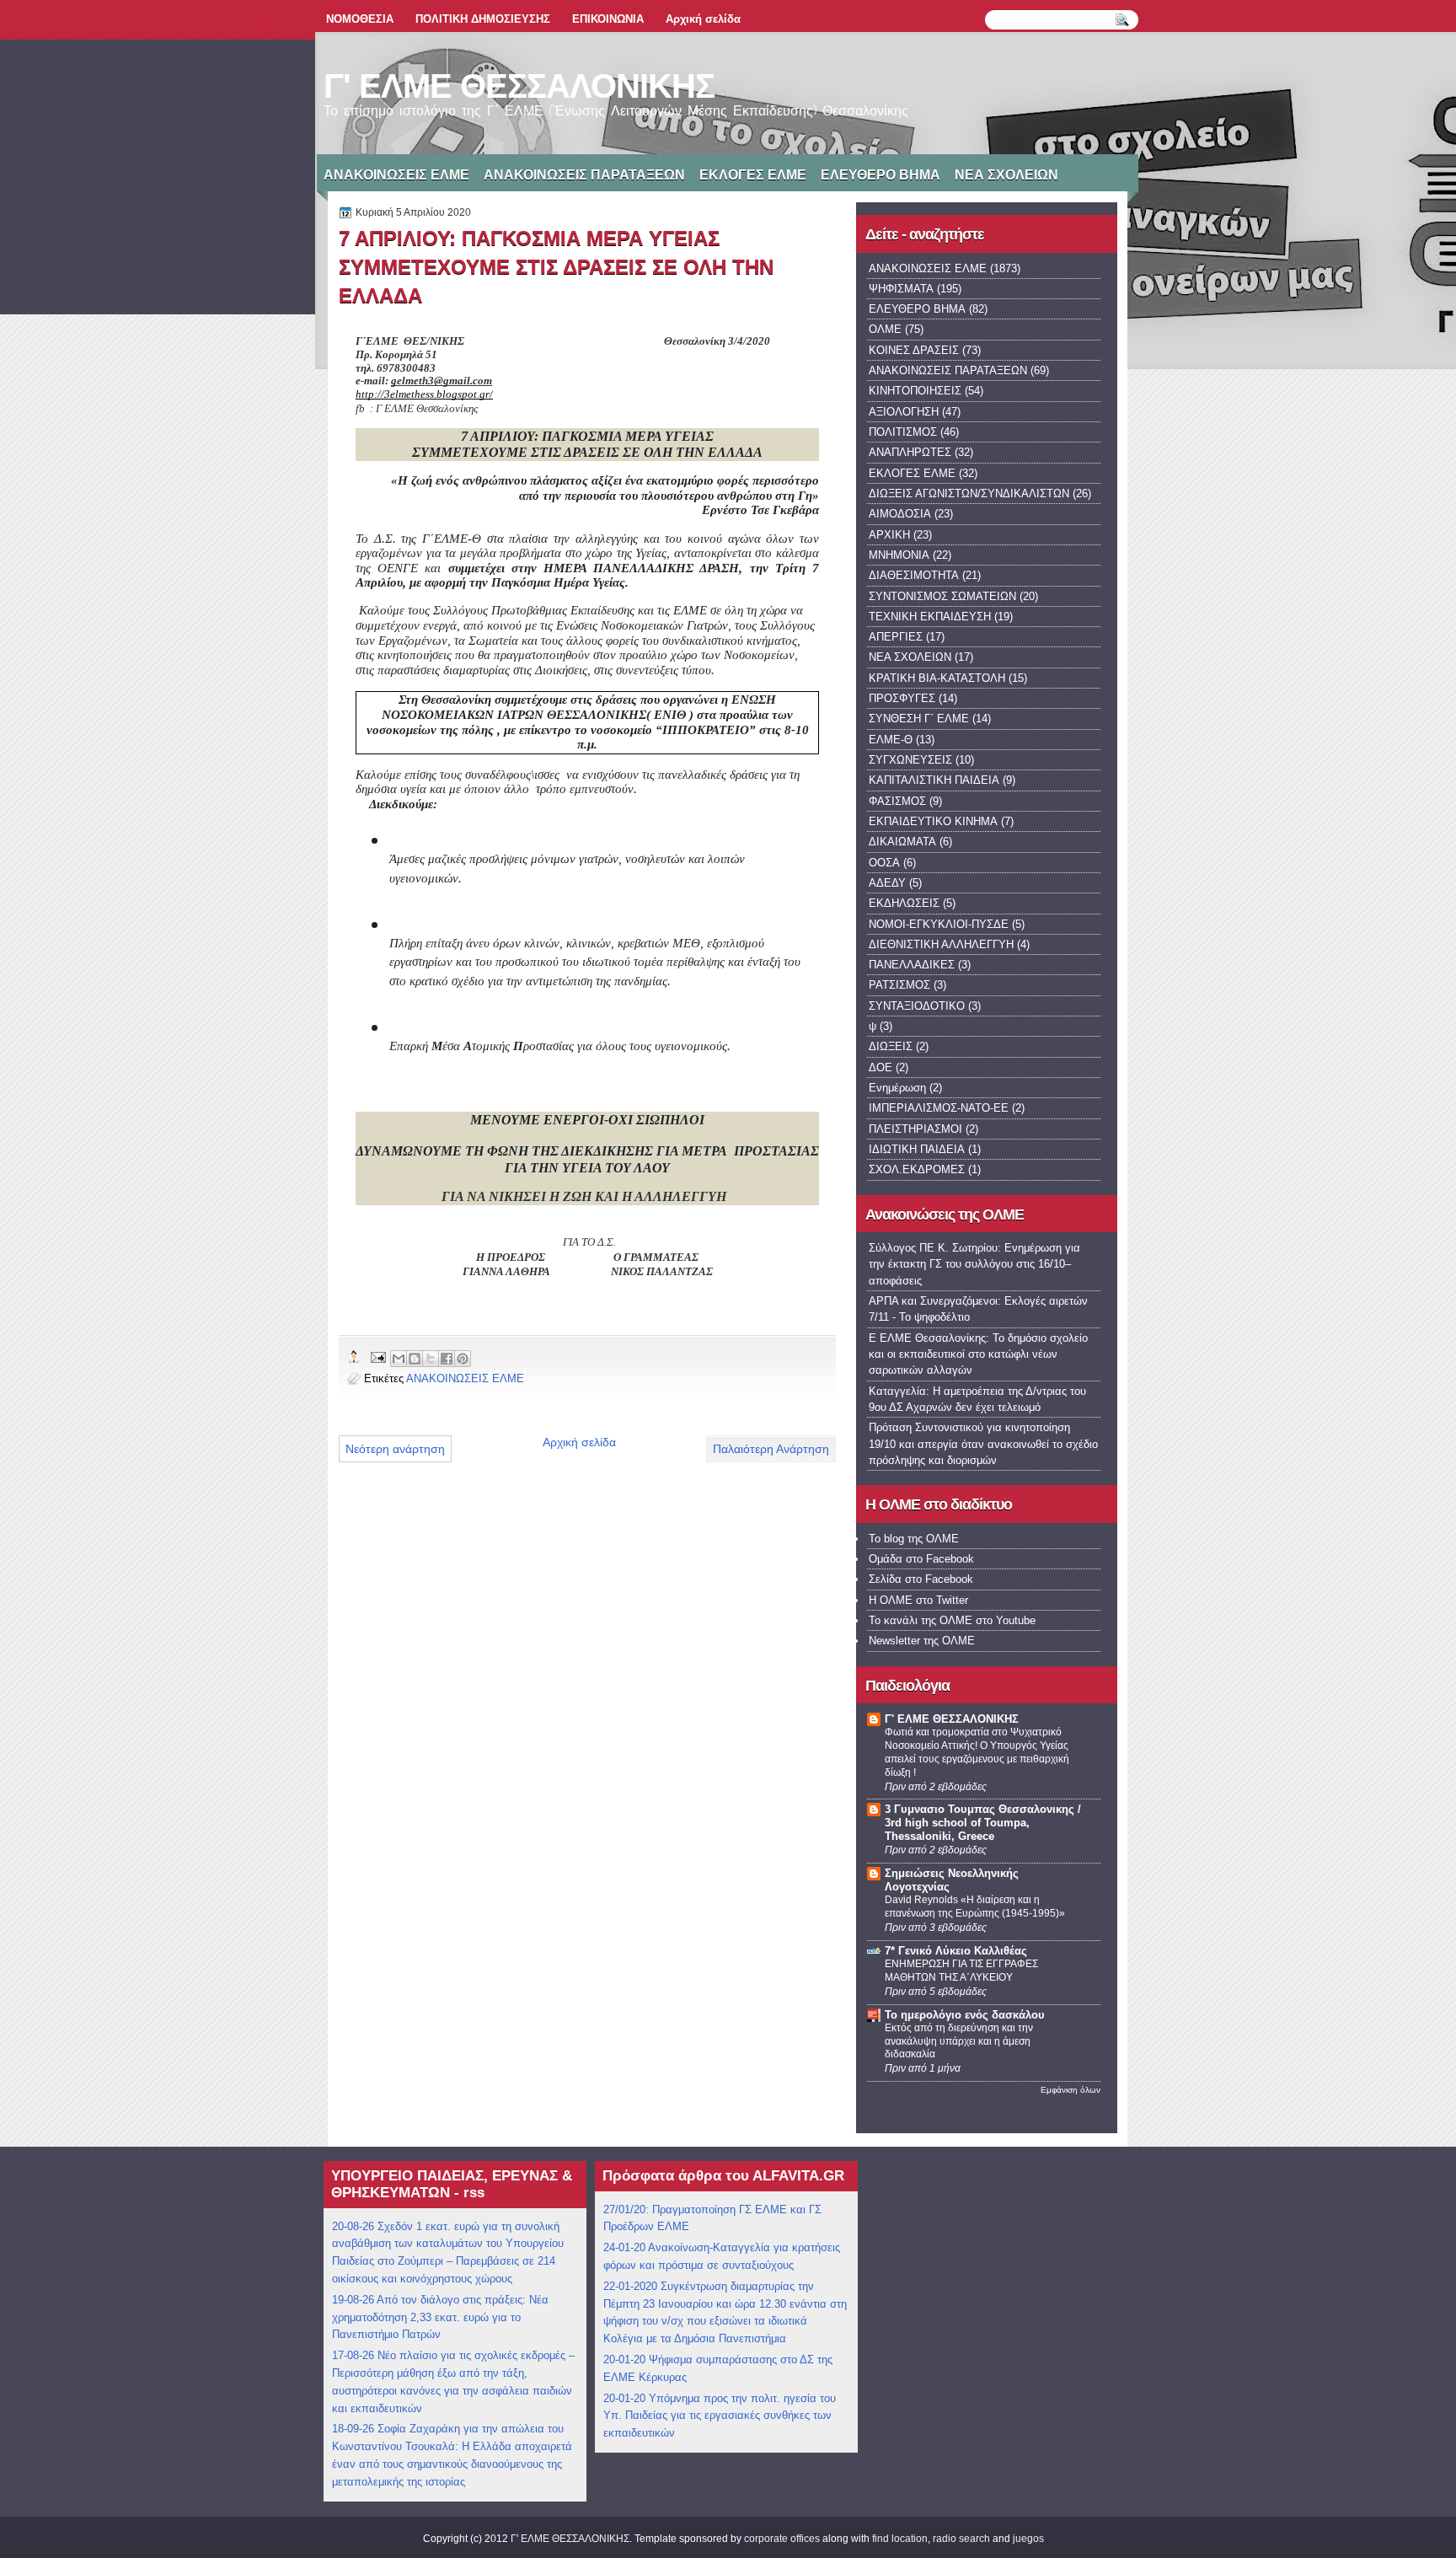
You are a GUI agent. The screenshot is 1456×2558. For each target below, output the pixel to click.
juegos (1028, 2539)
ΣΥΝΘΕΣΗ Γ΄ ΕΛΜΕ (919, 719)
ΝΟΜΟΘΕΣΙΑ (360, 19)
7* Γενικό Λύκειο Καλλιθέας (956, 1951)
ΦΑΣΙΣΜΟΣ (897, 801)
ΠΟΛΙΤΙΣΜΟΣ (903, 432)
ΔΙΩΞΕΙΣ (891, 1046)
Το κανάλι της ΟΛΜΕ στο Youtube (952, 1620)
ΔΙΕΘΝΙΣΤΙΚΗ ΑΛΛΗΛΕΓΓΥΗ (941, 944)
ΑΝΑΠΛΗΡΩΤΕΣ (910, 452)
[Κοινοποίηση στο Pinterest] (463, 1359)
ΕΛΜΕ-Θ (891, 740)
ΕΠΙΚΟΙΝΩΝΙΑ (608, 19)
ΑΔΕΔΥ (887, 883)
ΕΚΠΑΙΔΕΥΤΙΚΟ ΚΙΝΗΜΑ (933, 821)
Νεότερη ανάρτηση (395, 1449)
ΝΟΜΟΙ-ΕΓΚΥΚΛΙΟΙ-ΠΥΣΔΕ (939, 924)
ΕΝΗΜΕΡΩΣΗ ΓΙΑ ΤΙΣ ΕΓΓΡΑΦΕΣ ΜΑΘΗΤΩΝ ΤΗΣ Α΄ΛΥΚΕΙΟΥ (961, 1971)
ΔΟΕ (881, 1067)
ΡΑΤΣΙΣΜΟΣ (899, 985)
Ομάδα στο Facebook (921, 1559)
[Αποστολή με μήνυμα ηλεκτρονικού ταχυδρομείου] (399, 1359)
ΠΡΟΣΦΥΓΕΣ (902, 698)
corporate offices (782, 2539)
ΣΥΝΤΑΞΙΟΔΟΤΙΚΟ (917, 1006)
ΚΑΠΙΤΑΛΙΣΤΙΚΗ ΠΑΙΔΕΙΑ (934, 780)
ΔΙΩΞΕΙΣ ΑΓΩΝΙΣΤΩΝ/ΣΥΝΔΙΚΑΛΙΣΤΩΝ (969, 493)
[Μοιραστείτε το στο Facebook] (447, 1359)
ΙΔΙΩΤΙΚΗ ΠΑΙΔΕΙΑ (917, 1149)
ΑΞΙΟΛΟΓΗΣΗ (904, 412)
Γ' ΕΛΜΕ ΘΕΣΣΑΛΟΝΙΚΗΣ (519, 86)
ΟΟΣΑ (884, 863)
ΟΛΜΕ (885, 329)
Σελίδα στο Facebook (921, 1579)
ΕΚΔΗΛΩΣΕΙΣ (904, 903)
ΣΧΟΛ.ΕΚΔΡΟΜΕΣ (917, 1169)
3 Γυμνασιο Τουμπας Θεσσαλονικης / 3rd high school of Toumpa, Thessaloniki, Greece (983, 1823)
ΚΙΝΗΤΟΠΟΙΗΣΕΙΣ (915, 391)
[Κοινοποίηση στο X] (431, 1359)
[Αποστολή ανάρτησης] (377, 1357)
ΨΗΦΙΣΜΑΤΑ (901, 289)
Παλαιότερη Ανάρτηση (771, 1449)
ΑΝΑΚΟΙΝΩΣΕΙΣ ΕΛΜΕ (396, 175)
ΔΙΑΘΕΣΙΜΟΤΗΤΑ (914, 575)
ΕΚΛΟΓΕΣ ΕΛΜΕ (753, 175)
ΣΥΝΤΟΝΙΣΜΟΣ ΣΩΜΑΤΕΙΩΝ (942, 596)
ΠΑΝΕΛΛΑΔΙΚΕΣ (912, 965)
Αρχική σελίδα (703, 19)
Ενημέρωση (897, 1088)
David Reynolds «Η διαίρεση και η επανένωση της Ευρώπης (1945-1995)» (975, 1906)
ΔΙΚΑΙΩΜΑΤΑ (902, 842)
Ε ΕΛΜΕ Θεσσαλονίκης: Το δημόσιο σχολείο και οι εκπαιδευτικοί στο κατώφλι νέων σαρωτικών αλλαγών (978, 1354)
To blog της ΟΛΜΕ (914, 1539)
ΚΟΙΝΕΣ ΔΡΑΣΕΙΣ (914, 350)
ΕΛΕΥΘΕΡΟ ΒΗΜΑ (881, 175)
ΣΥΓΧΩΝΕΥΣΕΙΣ (910, 760)
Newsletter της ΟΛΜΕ (922, 1641)
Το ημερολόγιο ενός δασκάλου (965, 2015)
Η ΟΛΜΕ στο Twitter (918, 1600)
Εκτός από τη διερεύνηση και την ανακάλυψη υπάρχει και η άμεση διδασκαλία (959, 2041)
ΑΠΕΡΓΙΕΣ (896, 637)
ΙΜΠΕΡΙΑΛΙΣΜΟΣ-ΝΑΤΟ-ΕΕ (939, 1108)
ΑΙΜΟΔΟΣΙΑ (900, 514)
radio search (961, 2539)
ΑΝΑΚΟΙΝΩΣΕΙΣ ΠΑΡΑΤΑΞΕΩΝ (584, 175)
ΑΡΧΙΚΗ (889, 535)
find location (900, 2539)
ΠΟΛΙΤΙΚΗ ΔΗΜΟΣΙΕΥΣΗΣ (483, 19)
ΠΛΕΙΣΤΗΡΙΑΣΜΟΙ (915, 1129)
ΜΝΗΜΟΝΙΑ (899, 555)
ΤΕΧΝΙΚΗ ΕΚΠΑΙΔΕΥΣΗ (930, 617)
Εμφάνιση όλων (1071, 2090)
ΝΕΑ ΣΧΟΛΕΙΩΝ (1006, 175)
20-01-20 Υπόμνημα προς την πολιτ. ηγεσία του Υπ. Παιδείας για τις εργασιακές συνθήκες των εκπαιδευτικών (720, 2416)
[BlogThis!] (415, 1359)
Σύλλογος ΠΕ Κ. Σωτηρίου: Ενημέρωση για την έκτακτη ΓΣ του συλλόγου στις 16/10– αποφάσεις (974, 1264)
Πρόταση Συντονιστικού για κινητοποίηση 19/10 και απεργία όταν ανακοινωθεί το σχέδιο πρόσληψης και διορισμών (983, 1444)
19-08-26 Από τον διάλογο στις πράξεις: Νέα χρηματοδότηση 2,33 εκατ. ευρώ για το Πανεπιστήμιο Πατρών (440, 2317)
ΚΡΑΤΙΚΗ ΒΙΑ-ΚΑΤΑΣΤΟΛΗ (937, 678)
